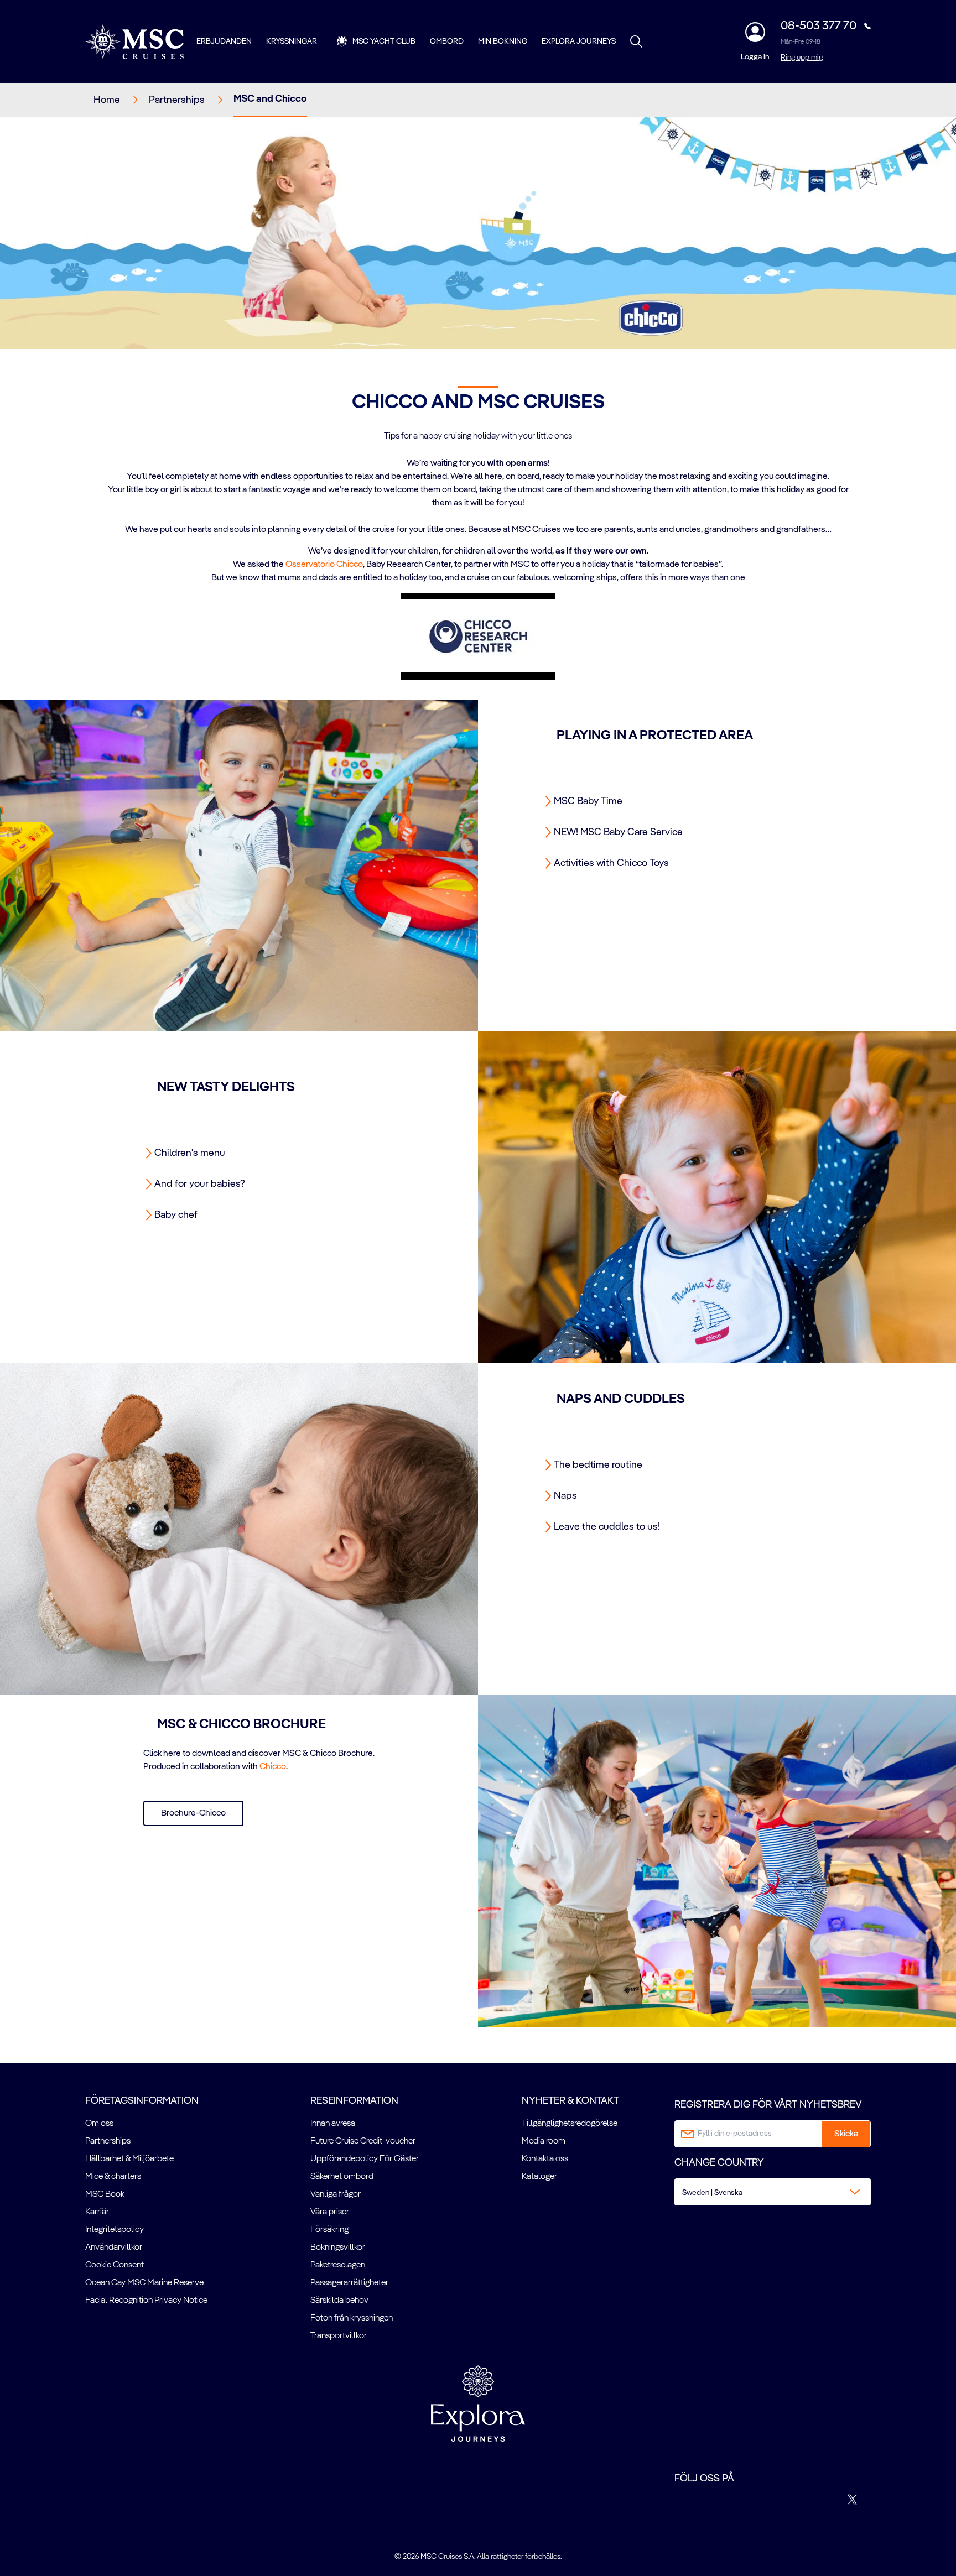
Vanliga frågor (336, 2194)
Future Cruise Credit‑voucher (363, 2141)
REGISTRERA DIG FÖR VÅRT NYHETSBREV (768, 2105)
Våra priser (330, 2212)
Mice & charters (113, 2177)
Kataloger (539, 2177)
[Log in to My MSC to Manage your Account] (755, 32)
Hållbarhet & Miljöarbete (129, 2159)
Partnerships (108, 2141)
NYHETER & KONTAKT (570, 2101)
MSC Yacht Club (384, 41)
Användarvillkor (114, 2248)
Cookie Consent (115, 2265)
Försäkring (329, 2230)
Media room (544, 2141)
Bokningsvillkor (338, 2248)
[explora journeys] (478, 2403)
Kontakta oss (545, 2159)
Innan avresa (333, 2124)
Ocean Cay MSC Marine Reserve (144, 2283)
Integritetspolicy (115, 2230)
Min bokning (503, 41)
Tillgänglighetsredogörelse (570, 2124)
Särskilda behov (339, 2301)
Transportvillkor (339, 2336)
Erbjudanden (224, 41)
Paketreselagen (338, 2265)
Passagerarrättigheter (349, 2283)
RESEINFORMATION (354, 2101)
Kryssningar (292, 41)
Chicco (273, 1767)
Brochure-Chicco (193, 1813)
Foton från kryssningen (352, 2318)
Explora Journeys (579, 41)
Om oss (99, 2124)
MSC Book (105, 2194)
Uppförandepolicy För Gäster (365, 2159)
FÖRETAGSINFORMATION (142, 2101)
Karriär (97, 2212)
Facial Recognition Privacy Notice (146, 2301)
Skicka (846, 2134)
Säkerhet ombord (342, 2177)
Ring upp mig (802, 58)
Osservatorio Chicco (324, 565)
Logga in (755, 57)
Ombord (447, 41)
